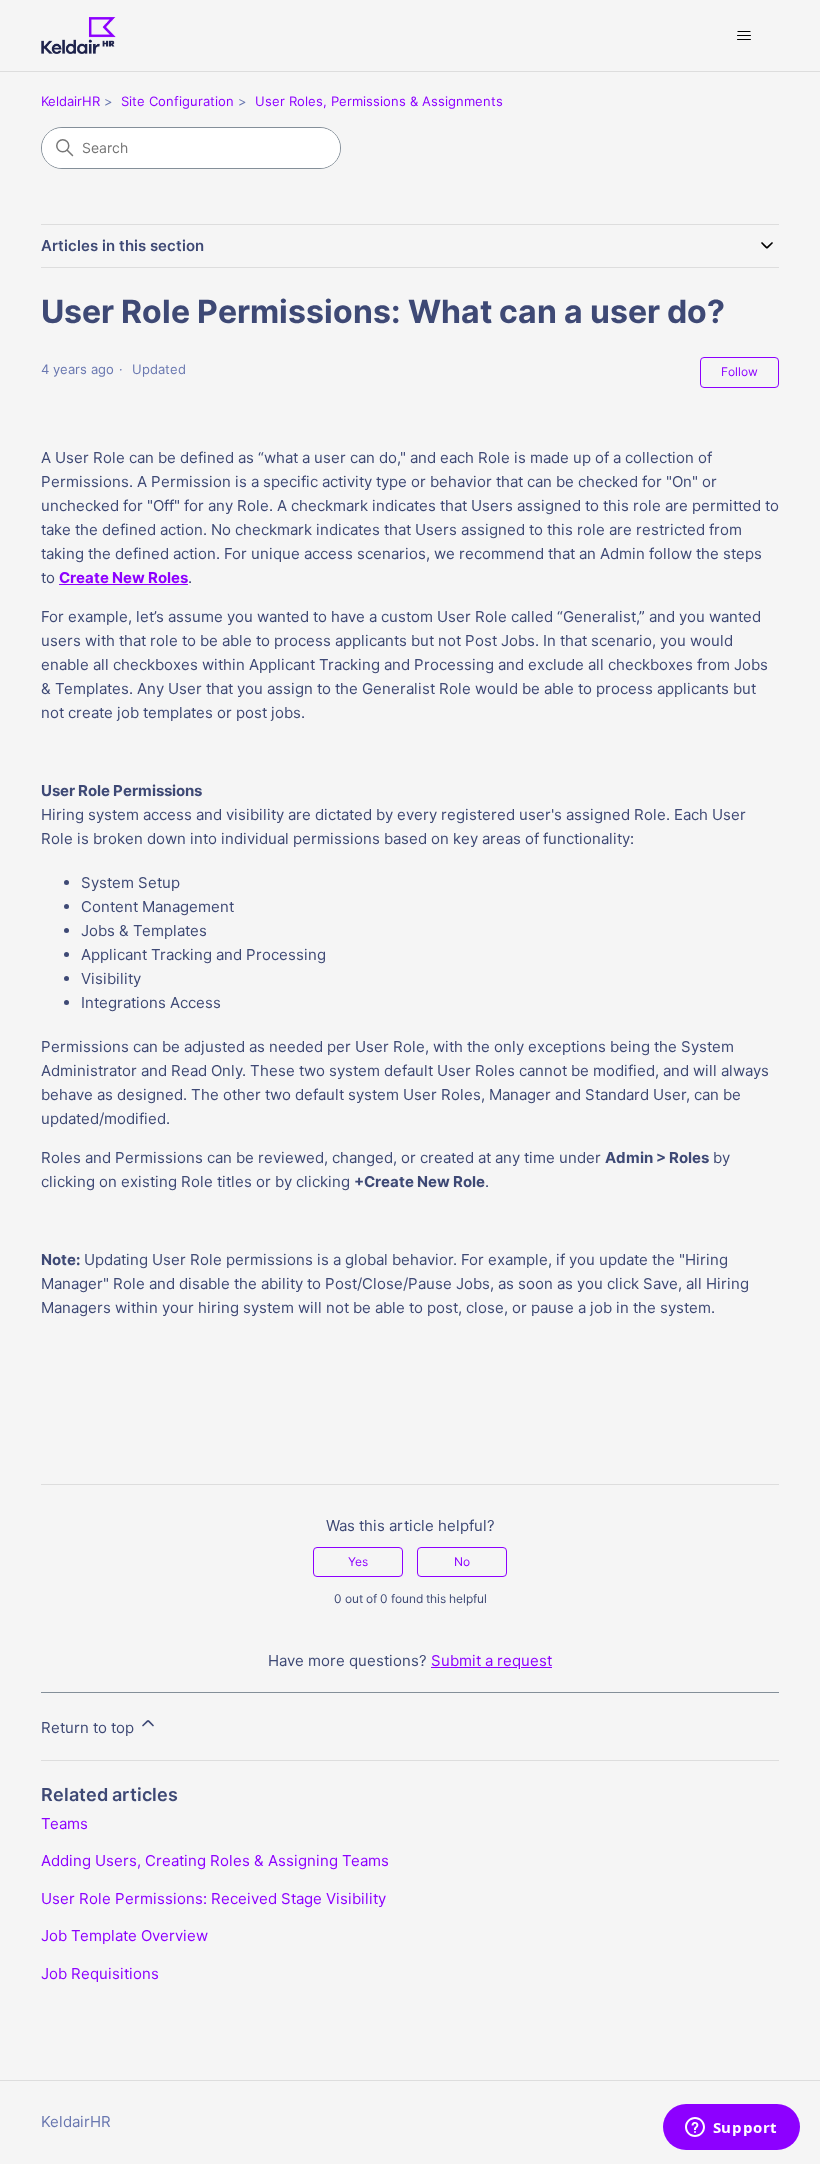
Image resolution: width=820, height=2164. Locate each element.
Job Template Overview (124, 1935)
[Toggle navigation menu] (743, 36)
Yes (358, 1561)
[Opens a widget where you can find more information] (731, 2129)
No (462, 1561)
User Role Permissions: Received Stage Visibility (213, 1898)
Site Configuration (177, 101)
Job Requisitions (100, 1973)
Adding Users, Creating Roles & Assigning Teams (215, 1860)
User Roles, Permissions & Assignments (379, 101)
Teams (64, 1823)
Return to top (89, 1727)
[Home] (78, 35)
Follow (739, 371)
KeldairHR (70, 101)
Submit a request (491, 1660)
